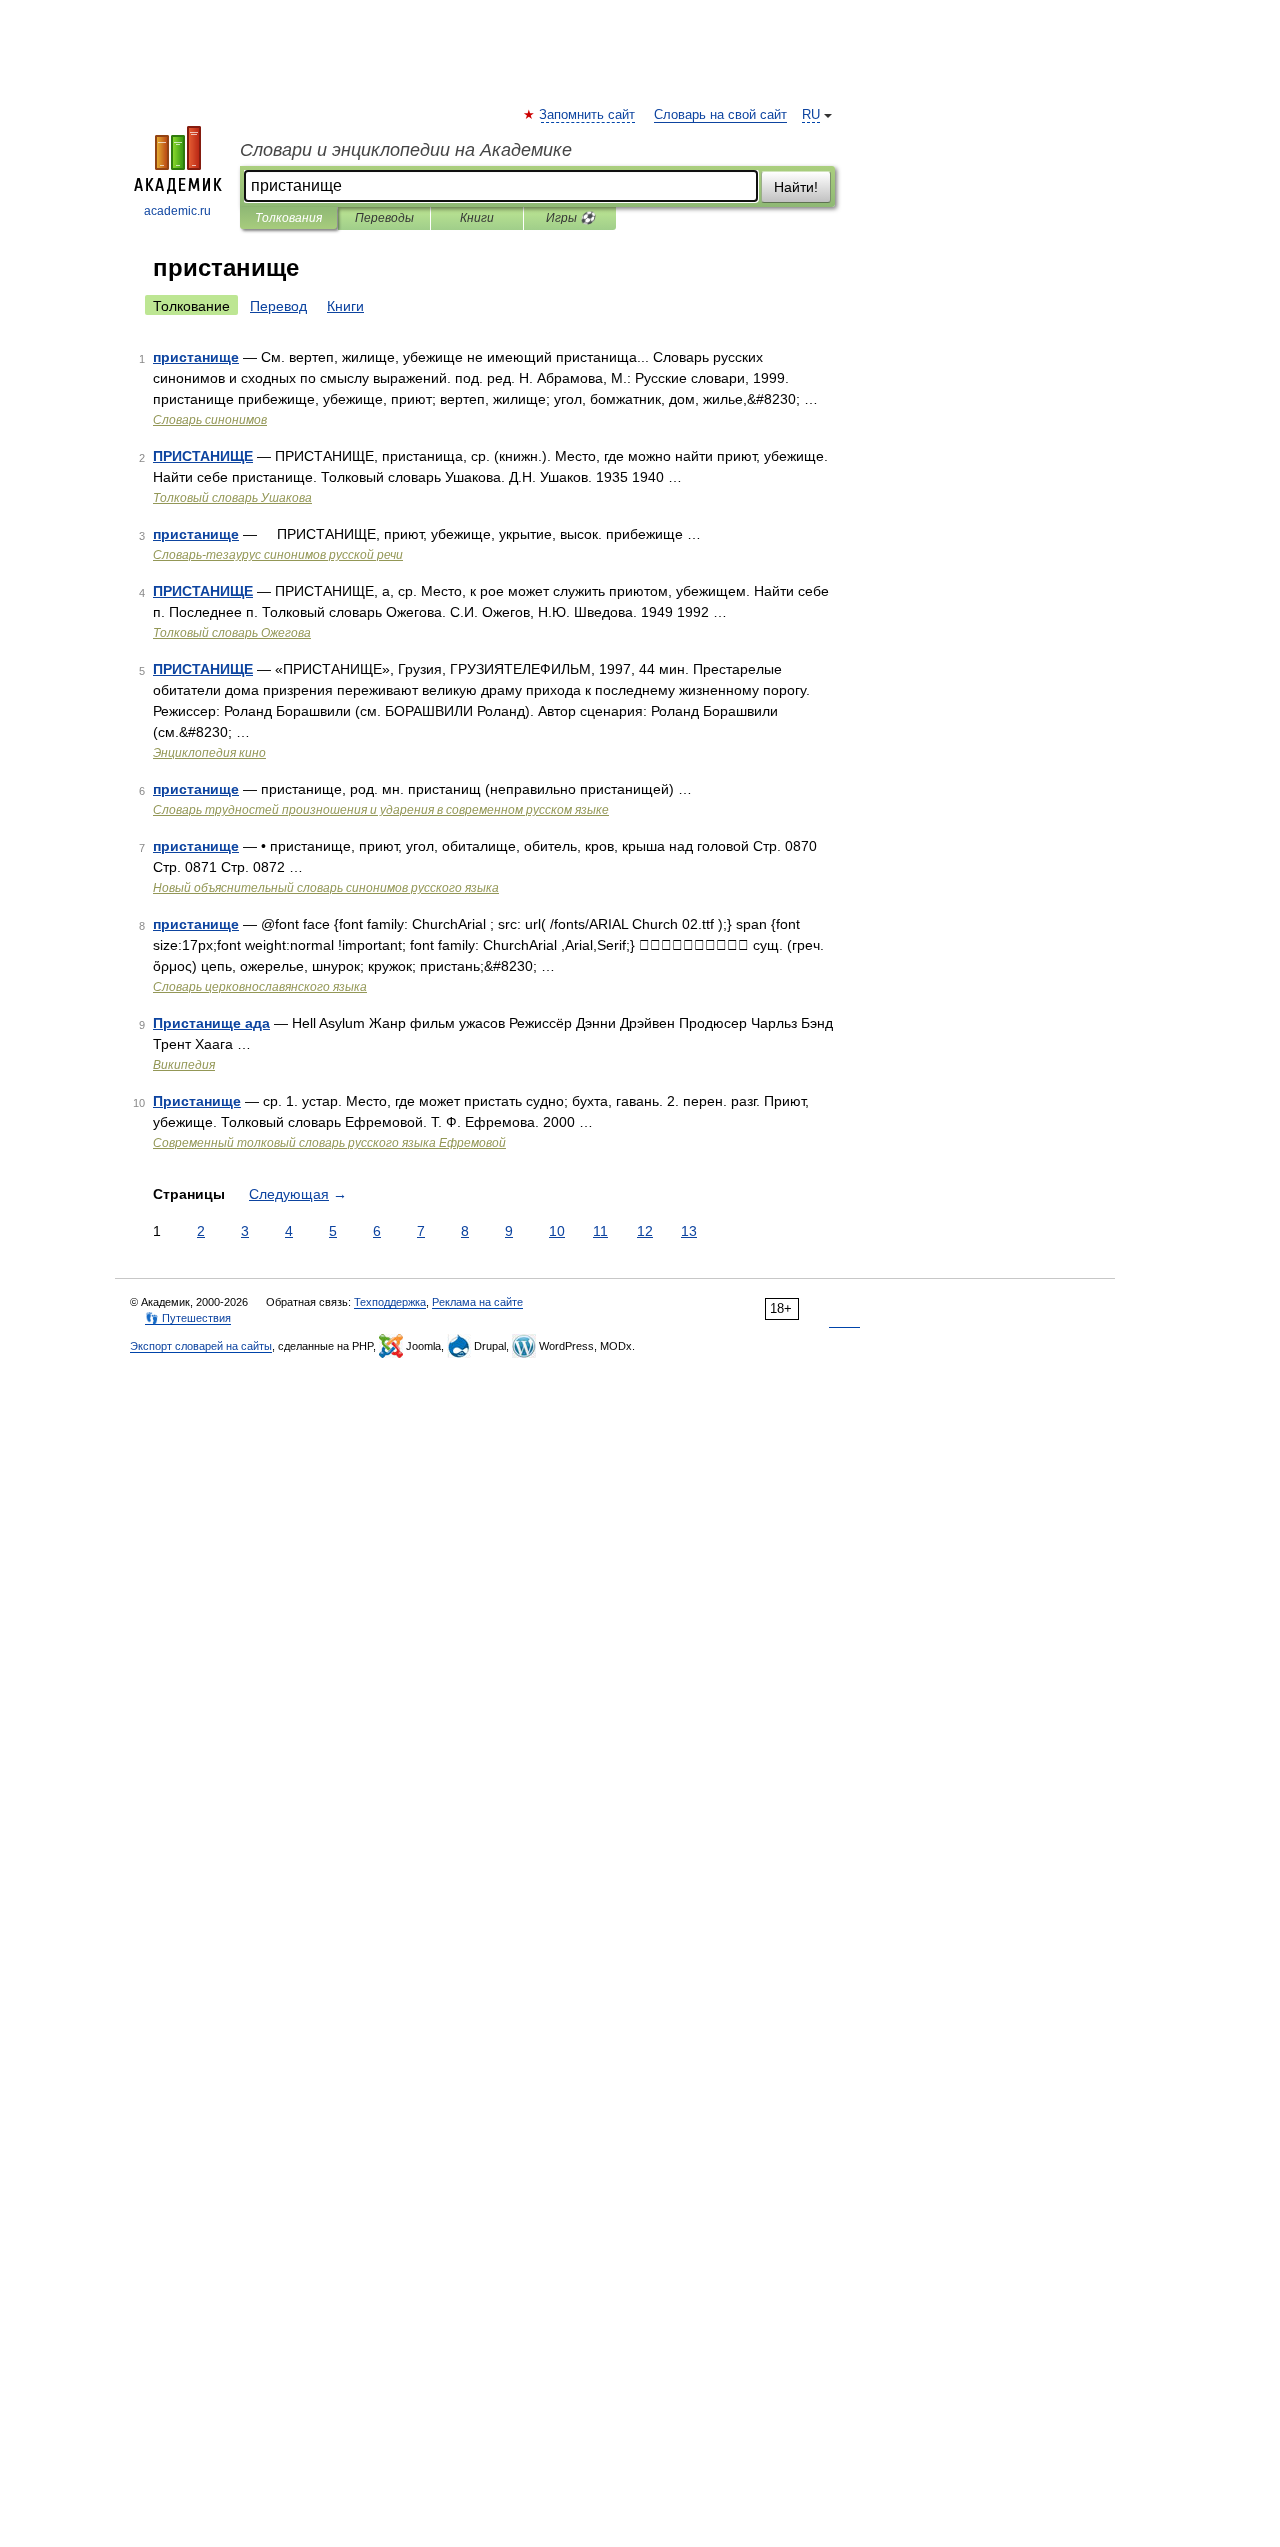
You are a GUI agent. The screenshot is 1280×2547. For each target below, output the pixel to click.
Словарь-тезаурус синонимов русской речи (278, 555)
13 (689, 1231)
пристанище (196, 357)
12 (645, 1231)
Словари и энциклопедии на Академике (406, 150)
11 (600, 1231)
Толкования (288, 218)
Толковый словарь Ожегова (232, 633)
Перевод (278, 306)
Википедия (184, 1065)
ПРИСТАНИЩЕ (203, 456)
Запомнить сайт (588, 115)
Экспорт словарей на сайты (201, 1346)
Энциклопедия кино (209, 753)
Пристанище (197, 1101)
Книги (477, 218)
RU (811, 115)
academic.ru (177, 211)
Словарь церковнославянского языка (260, 987)
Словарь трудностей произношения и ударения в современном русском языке (381, 810)
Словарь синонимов (210, 420)
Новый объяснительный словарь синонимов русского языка (326, 888)
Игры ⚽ (570, 218)
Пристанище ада (211, 1023)
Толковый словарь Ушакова (232, 498)
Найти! (796, 187)
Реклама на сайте (477, 1302)
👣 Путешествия (188, 1318)
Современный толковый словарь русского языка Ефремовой (329, 1143)
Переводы (384, 218)
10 (557, 1231)
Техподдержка (390, 1302)
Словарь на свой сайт (720, 115)
